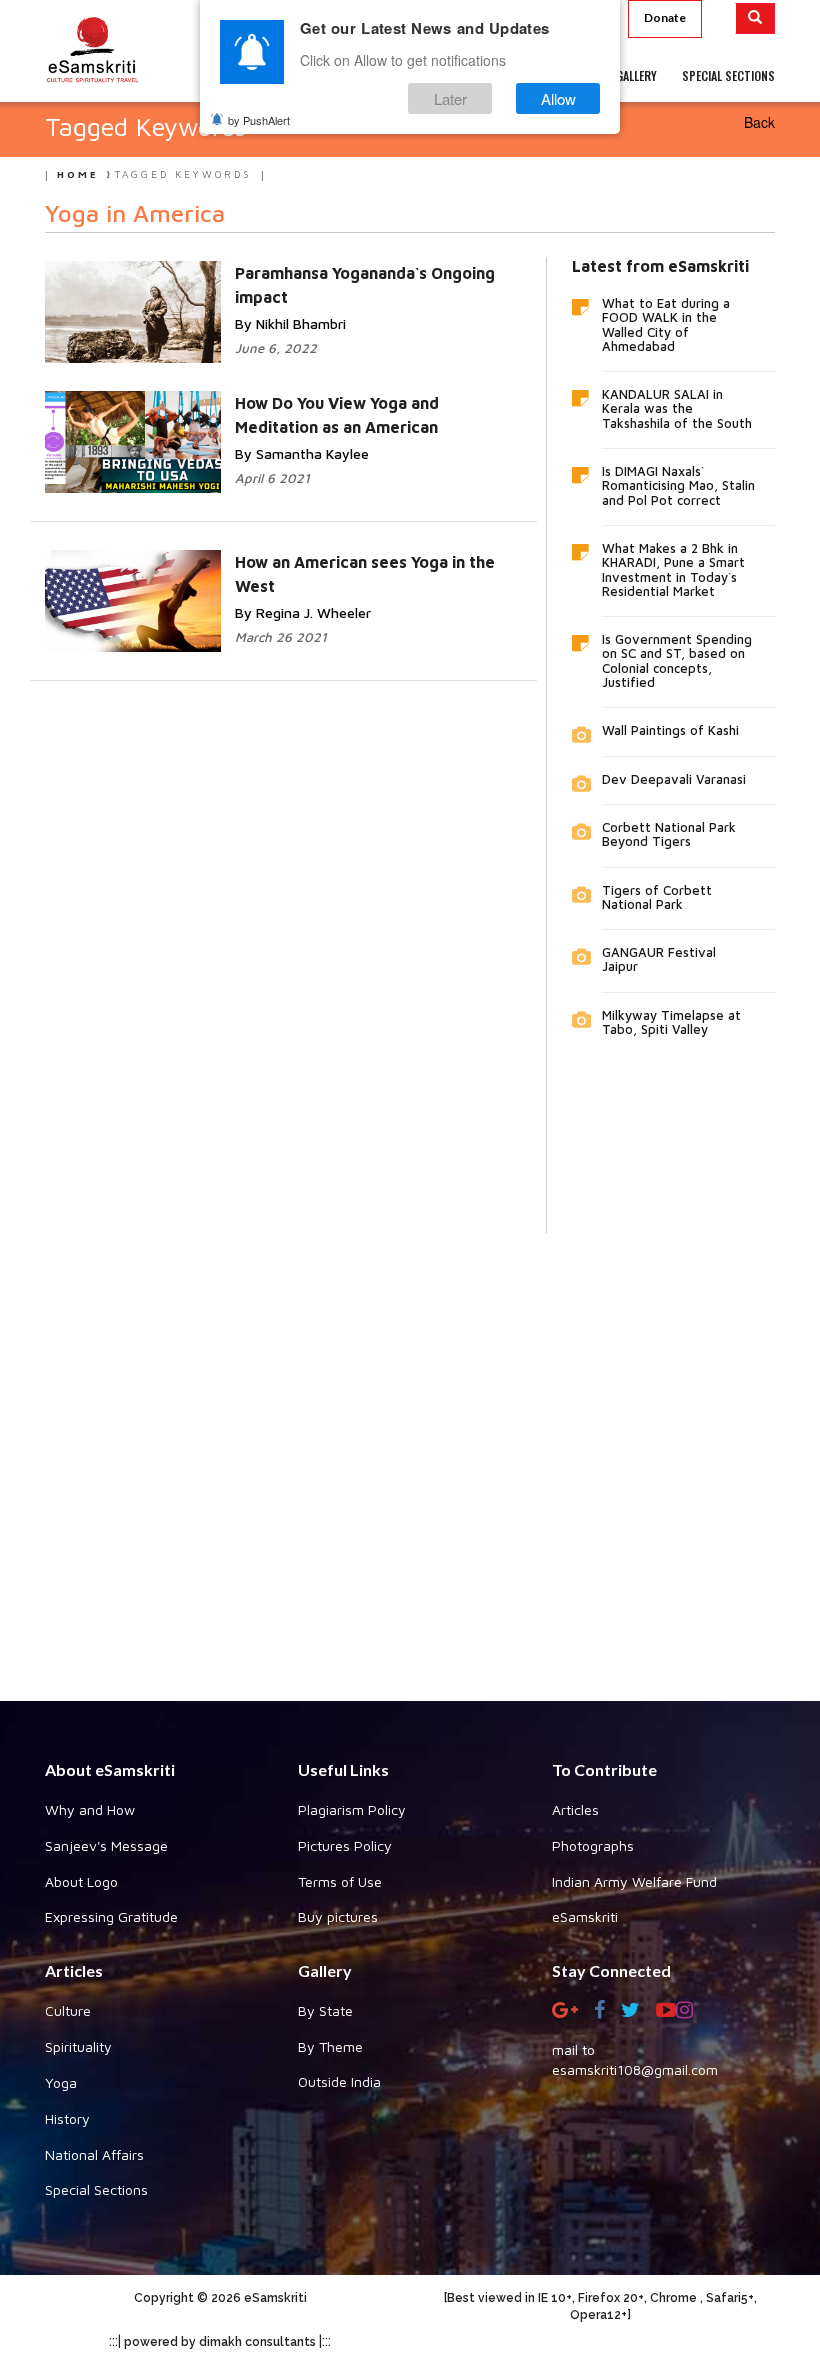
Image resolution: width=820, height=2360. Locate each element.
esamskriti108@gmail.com (635, 2069)
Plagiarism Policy (352, 1809)
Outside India (339, 2081)
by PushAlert (259, 120)
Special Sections (96, 2189)
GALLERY (636, 75)
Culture (68, 2010)
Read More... (395, 271)
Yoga (61, 2082)
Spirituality (78, 2046)
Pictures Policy (345, 1845)
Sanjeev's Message (106, 1845)
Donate (665, 17)
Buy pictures (338, 1916)
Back (759, 122)
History (67, 2118)
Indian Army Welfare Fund (634, 1881)
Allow (558, 98)
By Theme (330, 2046)
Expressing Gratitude (111, 1916)
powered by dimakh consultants (220, 2342)
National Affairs (94, 2154)
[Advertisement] (410, 1452)
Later (450, 98)
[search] (755, 18)
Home (78, 174)
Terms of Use (340, 1881)
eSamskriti (585, 1916)
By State (325, 2010)
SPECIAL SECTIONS (728, 75)
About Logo (81, 1881)
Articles (575, 1809)
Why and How (90, 1809)
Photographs (593, 1845)
